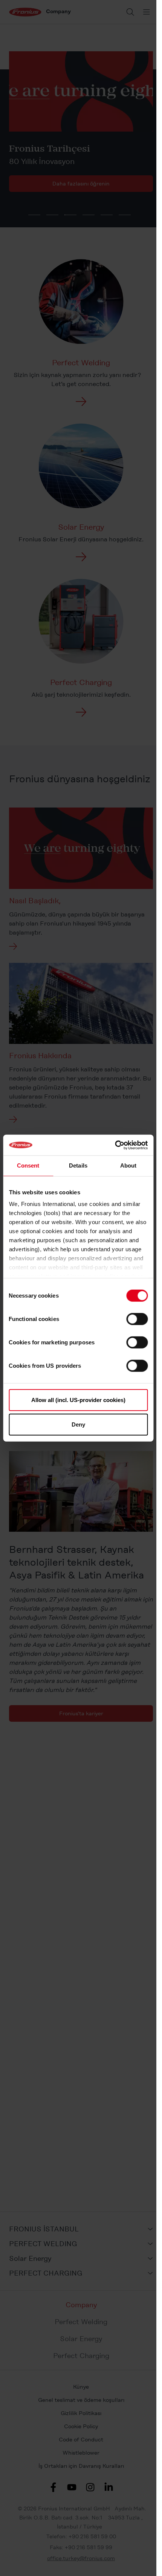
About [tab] (128, 1165)
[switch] (137, 1319)
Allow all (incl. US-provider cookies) (78, 1400)
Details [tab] (78, 1165)
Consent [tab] (28, 1165)
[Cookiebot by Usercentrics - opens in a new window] (115, 1145)
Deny (78, 1424)
